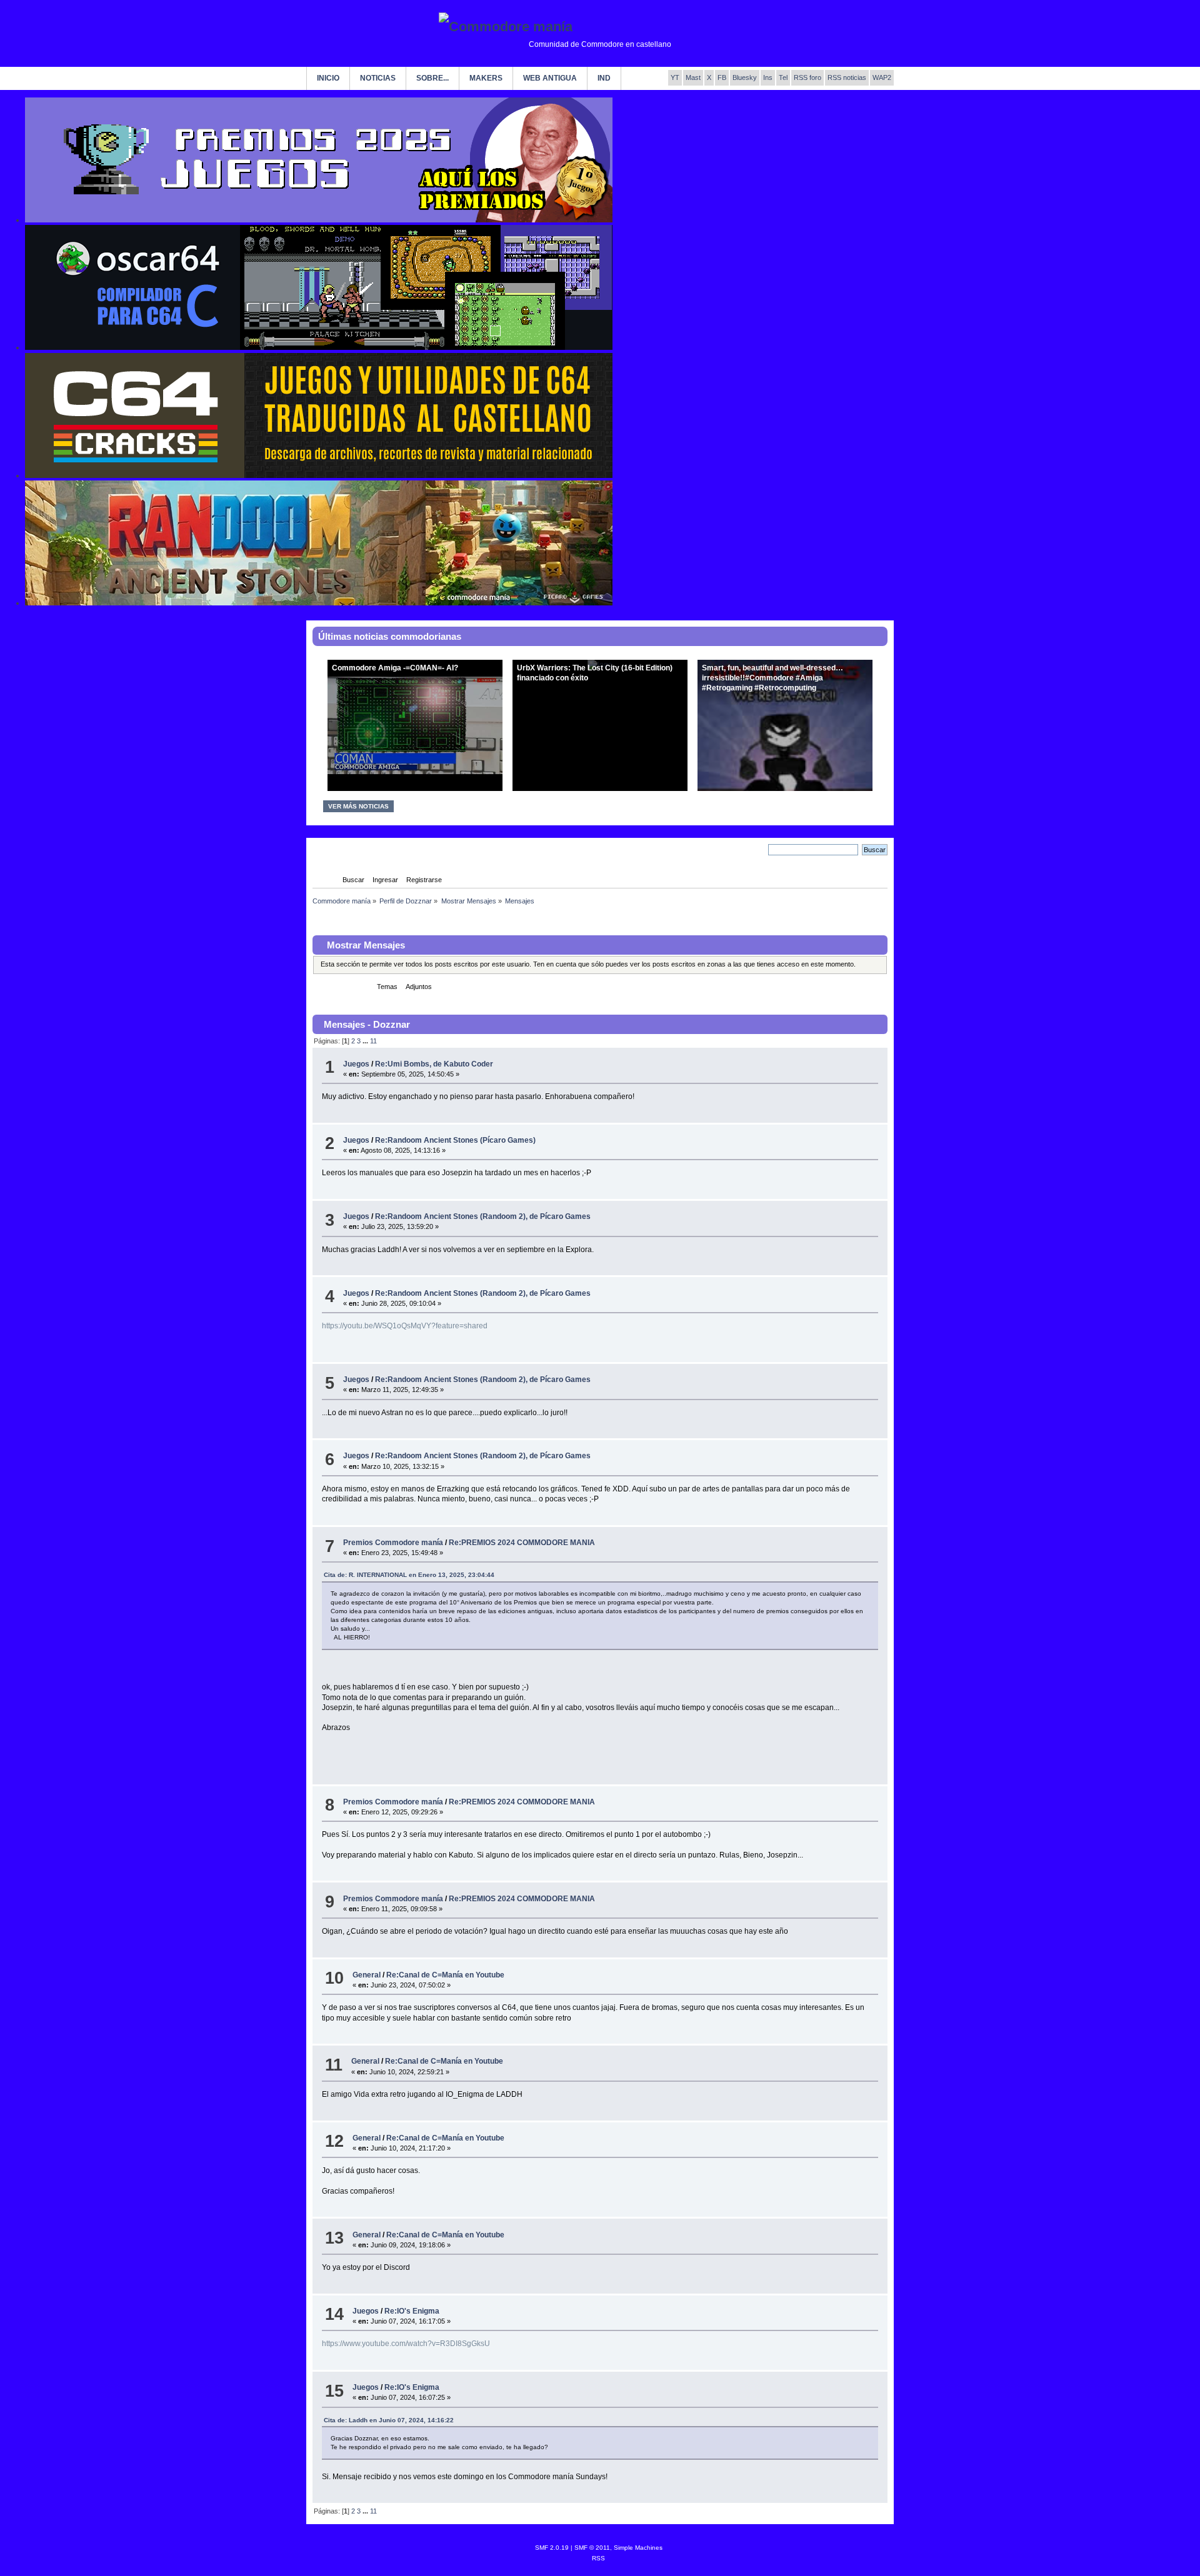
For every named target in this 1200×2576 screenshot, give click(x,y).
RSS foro (807, 77)
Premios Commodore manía (393, 1543)
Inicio (328, 78)
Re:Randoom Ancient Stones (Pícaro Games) (455, 1140)
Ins (768, 77)
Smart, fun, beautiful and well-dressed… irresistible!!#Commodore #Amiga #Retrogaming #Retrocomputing (772, 678)
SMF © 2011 (592, 2548)
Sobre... (432, 78)
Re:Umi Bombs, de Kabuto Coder (434, 1064)
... (366, 1041)
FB (722, 77)
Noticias (378, 78)
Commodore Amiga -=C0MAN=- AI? (395, 668)
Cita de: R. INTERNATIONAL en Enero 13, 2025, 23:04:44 (409, 1575)
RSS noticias (847, 77)
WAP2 (882, 77)
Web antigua (550, 78)
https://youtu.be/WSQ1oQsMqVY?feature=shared (405, 1326)
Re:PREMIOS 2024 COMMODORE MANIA (522, 1543)
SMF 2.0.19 (552, 2548)
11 (373, 1041)
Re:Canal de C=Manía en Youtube (445, 1975)
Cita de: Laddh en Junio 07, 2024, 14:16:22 (389, 2420)
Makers (486, 78)
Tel (783, 77)
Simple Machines (638, 2548)
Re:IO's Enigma (412, 2311)
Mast (693, 77)
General (367, 1975)
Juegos (356, 1064)
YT (675, 77)
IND (604, 78)
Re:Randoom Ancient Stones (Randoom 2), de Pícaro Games (483, 1216)
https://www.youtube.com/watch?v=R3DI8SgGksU (406, 2344)
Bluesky (745, 77)
